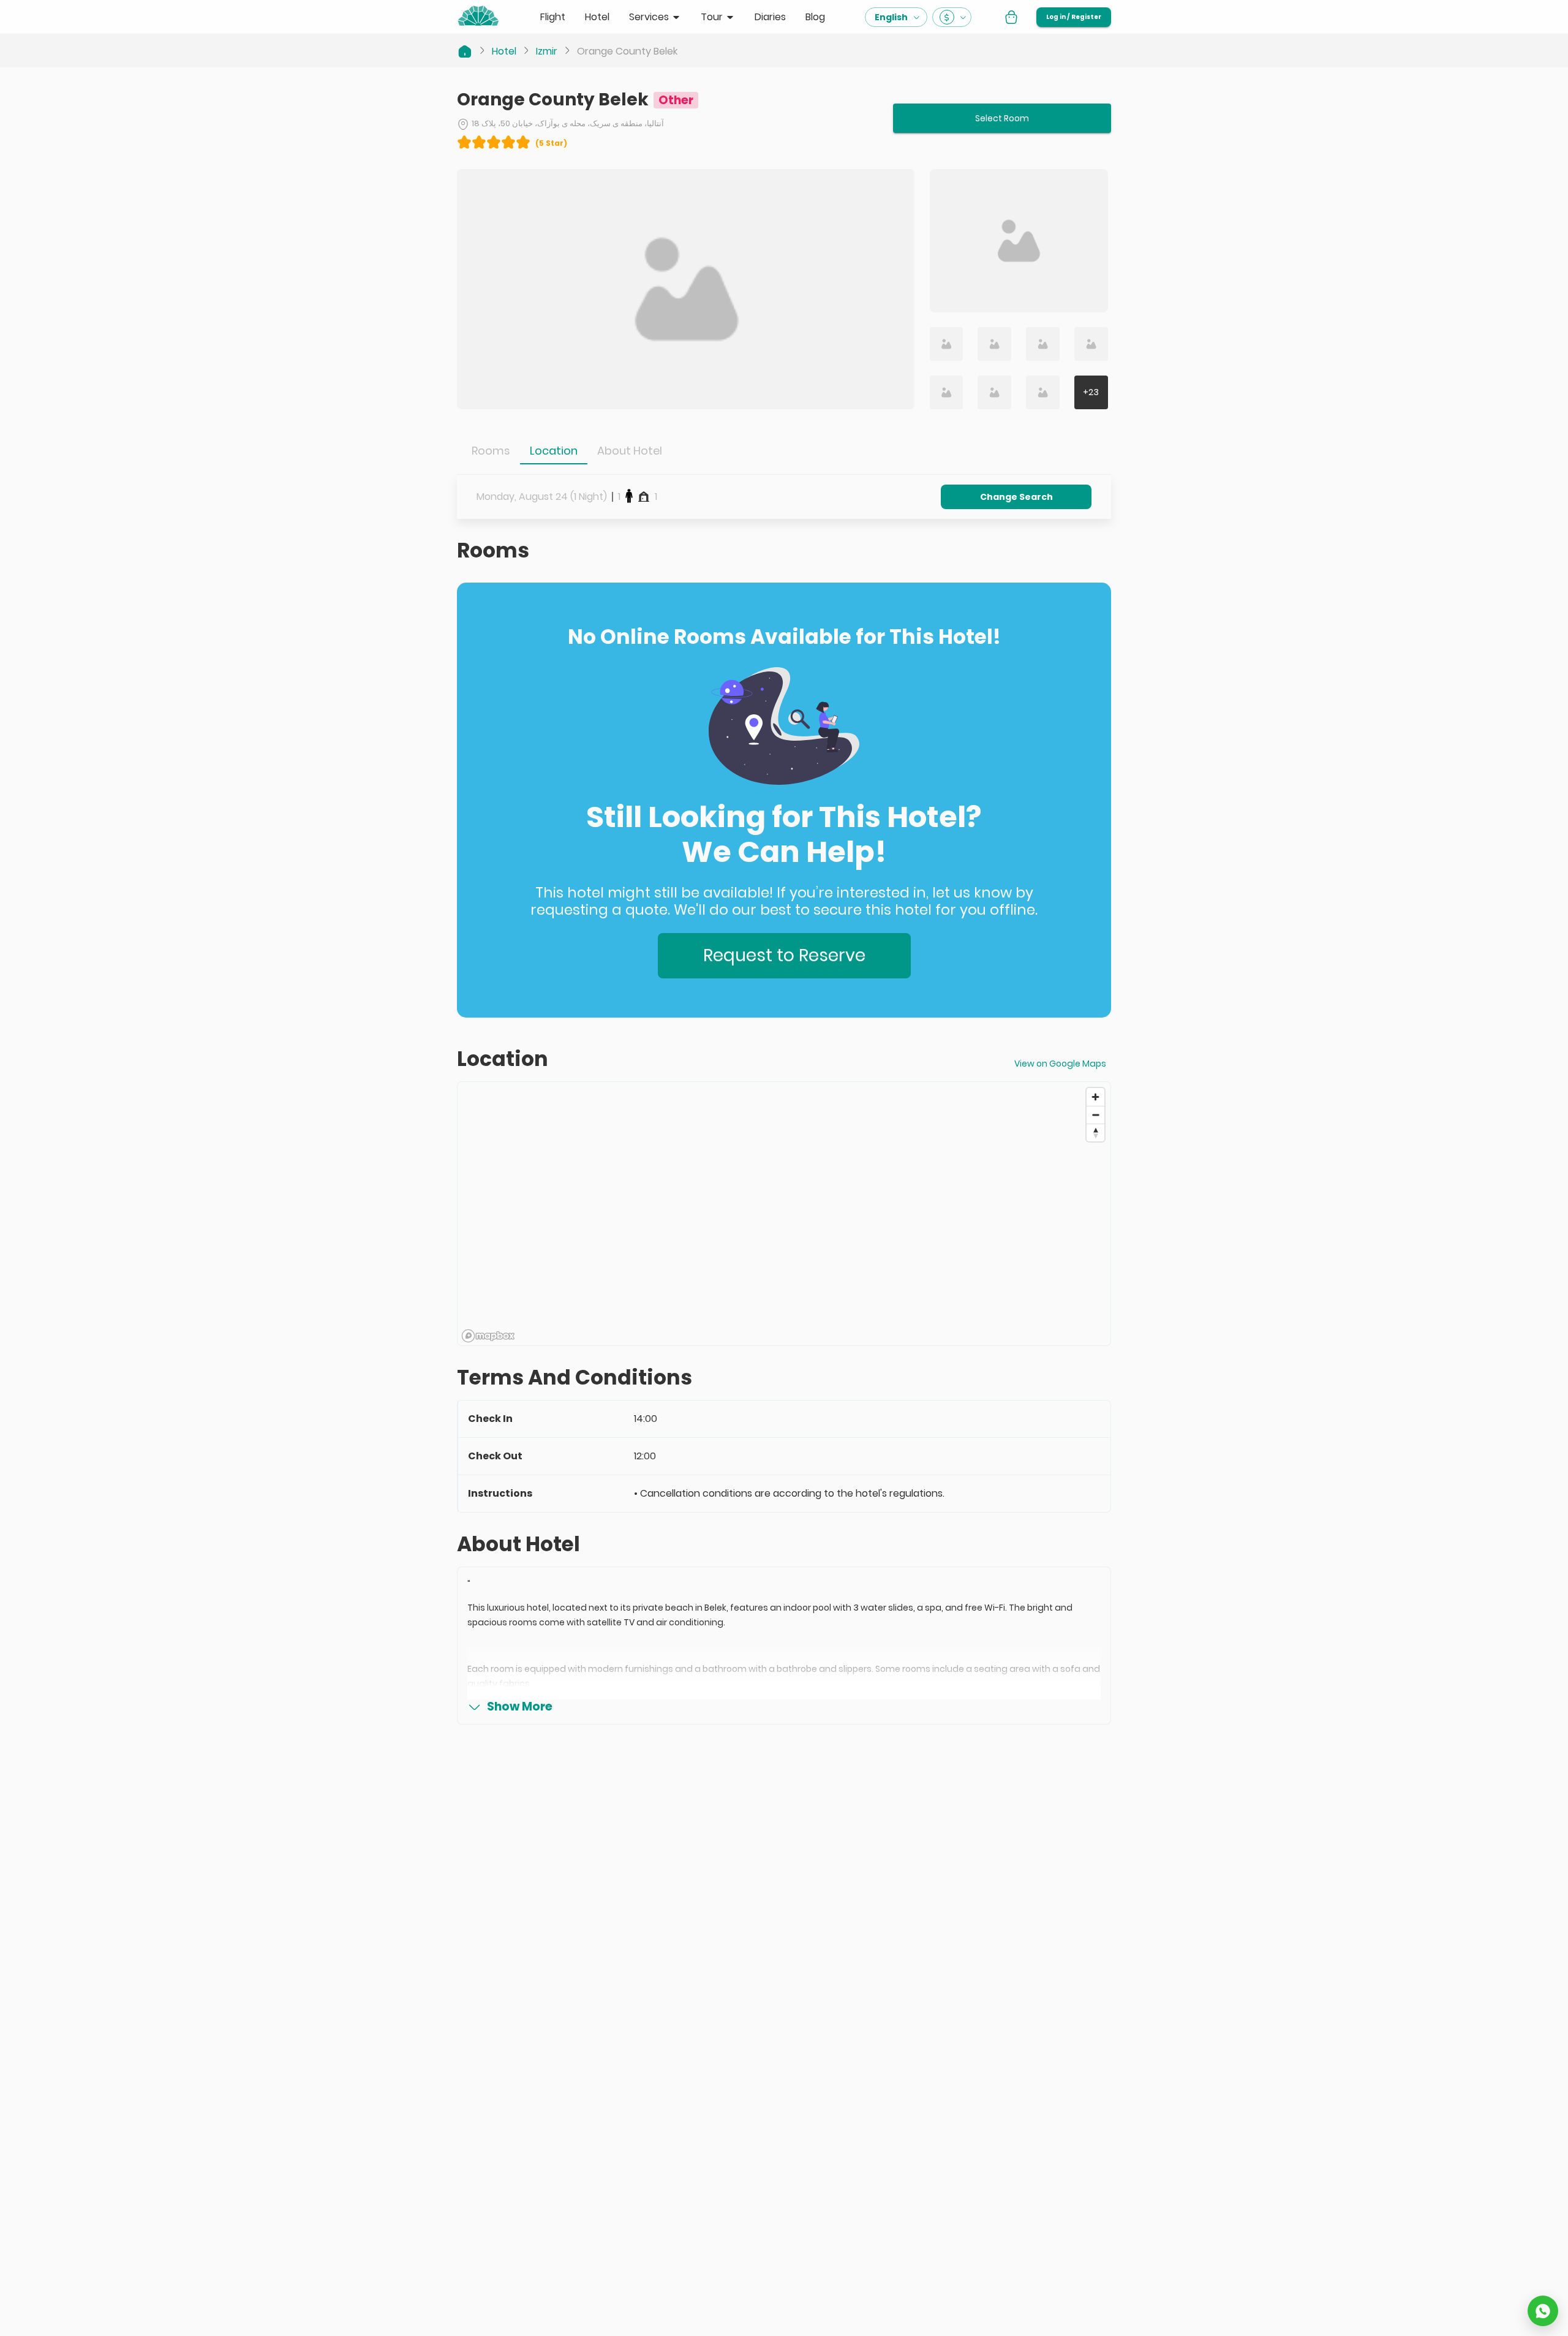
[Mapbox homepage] (488, 1336)
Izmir (547, 51)
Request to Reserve (784, 955)
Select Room (1002, 118)
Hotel (504, 51)
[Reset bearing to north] (1095, 1132)
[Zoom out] (1095, 1115)
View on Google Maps (1060, 1064)
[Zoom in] (1095, 1097)
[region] (784, 1214)
